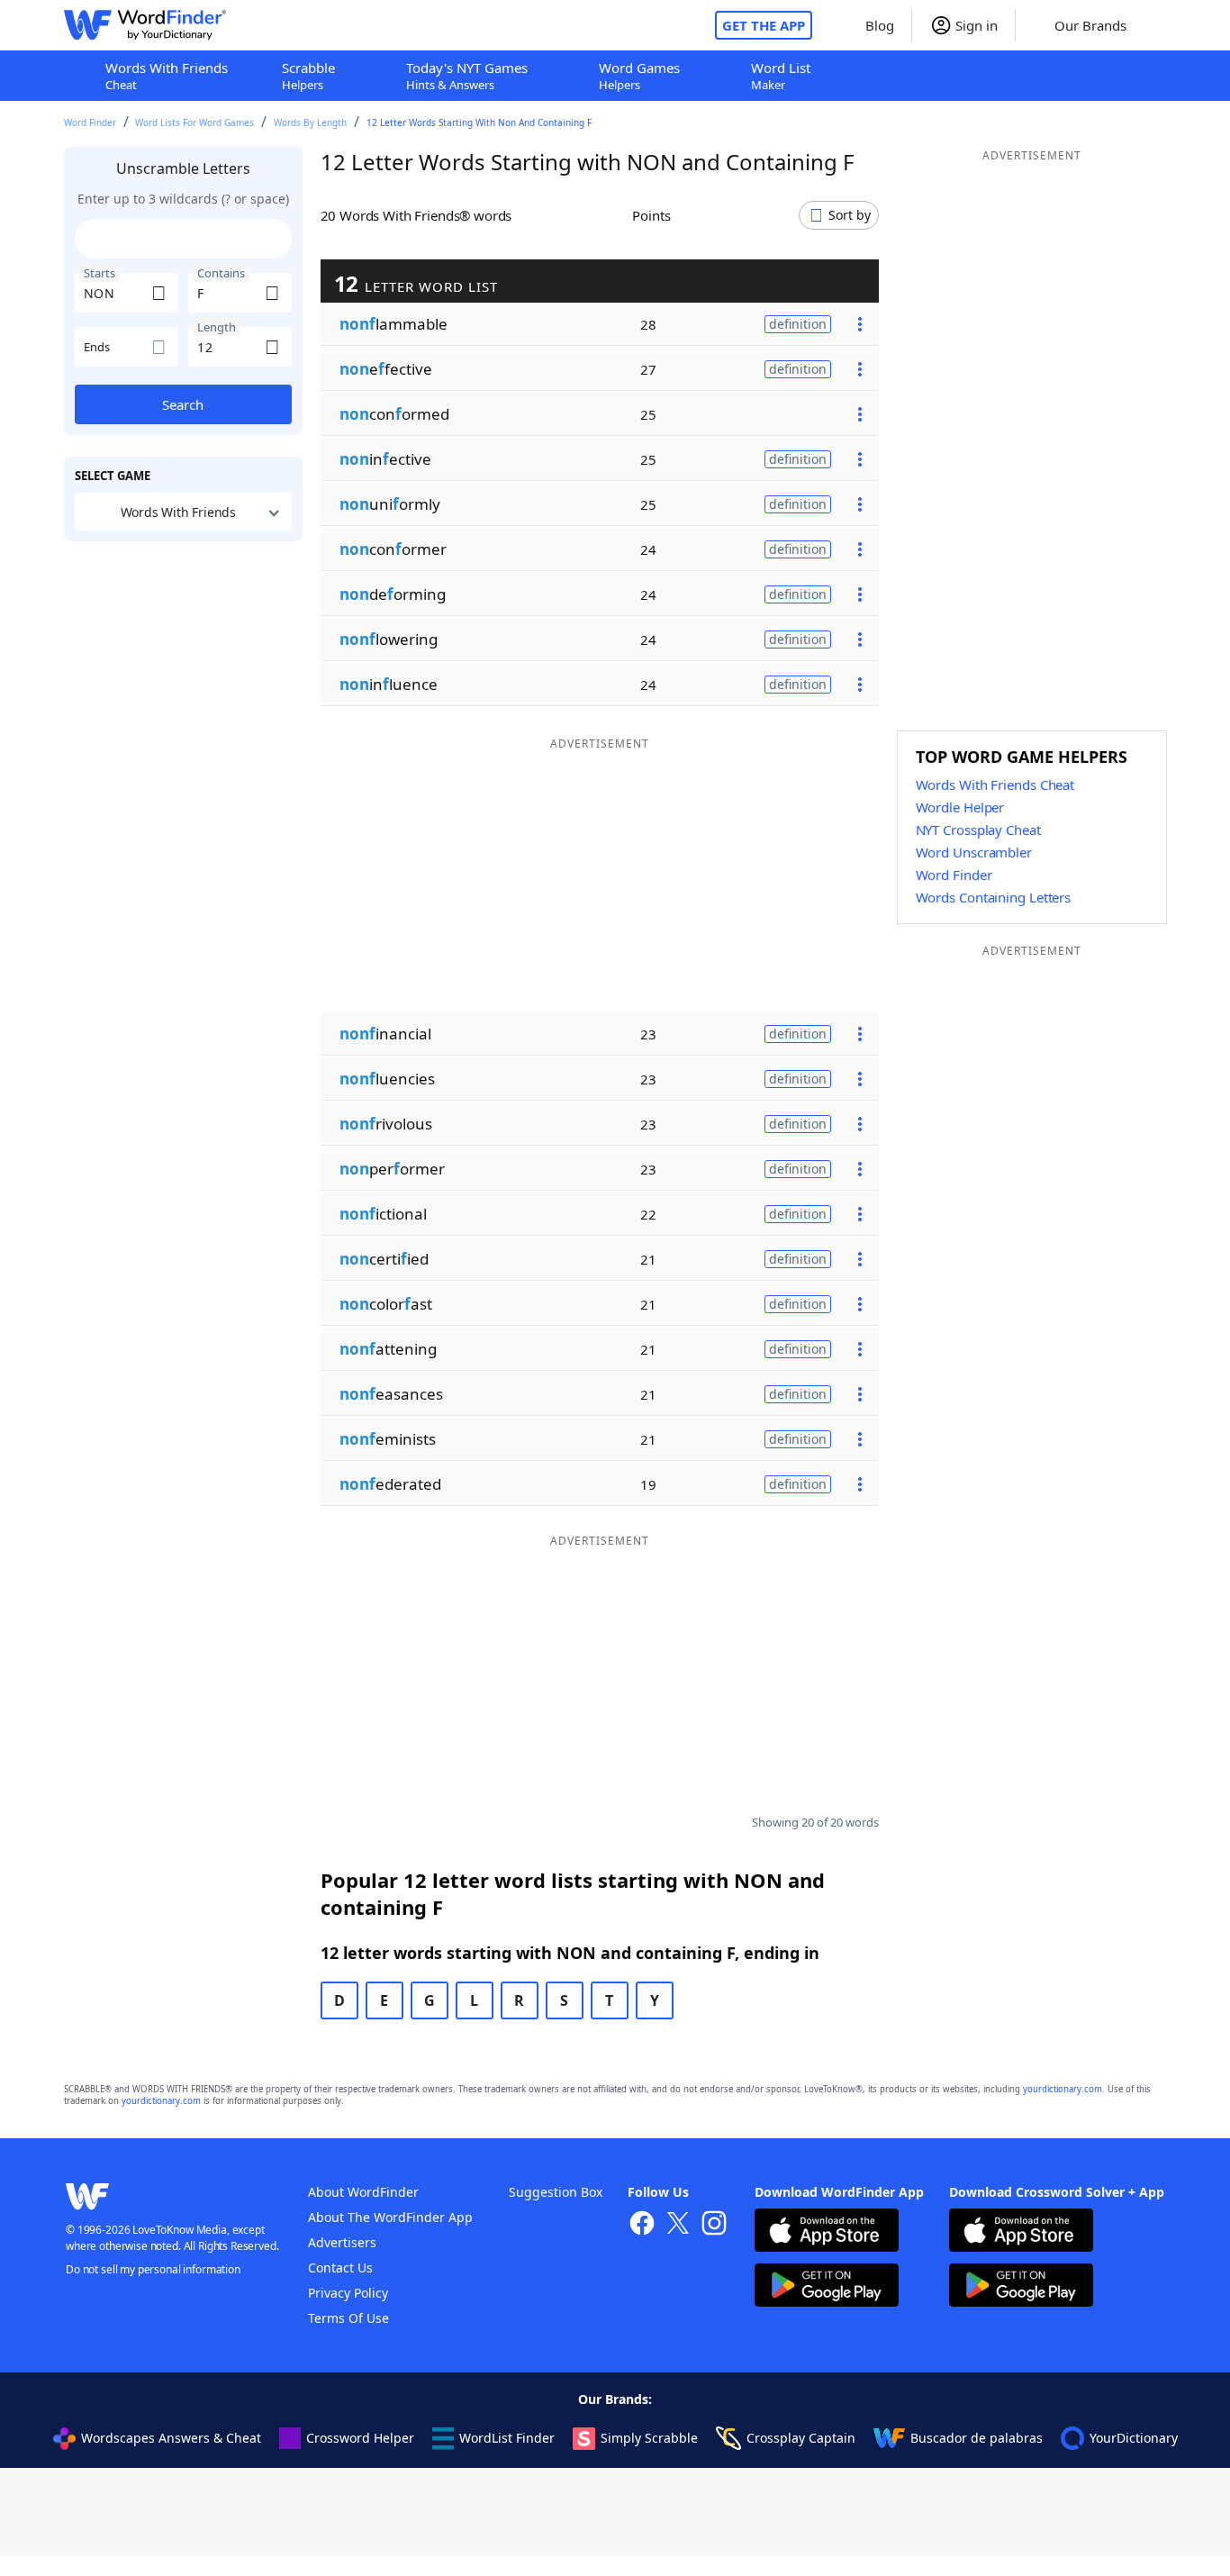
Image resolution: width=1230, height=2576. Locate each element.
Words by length (310, 122)
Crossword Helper (360, 2438)
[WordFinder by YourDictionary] (145, 25)
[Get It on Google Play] (827, 2287)
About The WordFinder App (390, 2217)
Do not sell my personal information (153, 2269)
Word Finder (90, 122)
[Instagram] (714, 2225)
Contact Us (340, 2268)
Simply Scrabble (649, 2438)
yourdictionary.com (1063, 2089)
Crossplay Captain (801, 2438)
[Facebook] (642, 2225)
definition (798, 324)
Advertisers (342, 2242)
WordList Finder (507, 2438)
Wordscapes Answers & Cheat (171, 2438)
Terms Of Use (348, 2318)
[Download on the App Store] (827, 2232)
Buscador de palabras (977, 2438)
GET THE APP (764, 25)
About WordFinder (363, 2192)
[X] (678, 2225)
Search (183, 404)
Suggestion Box (556, 2192)
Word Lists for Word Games (194, 122)
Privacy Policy (348, 2293)
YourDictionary (1134, 2438)
